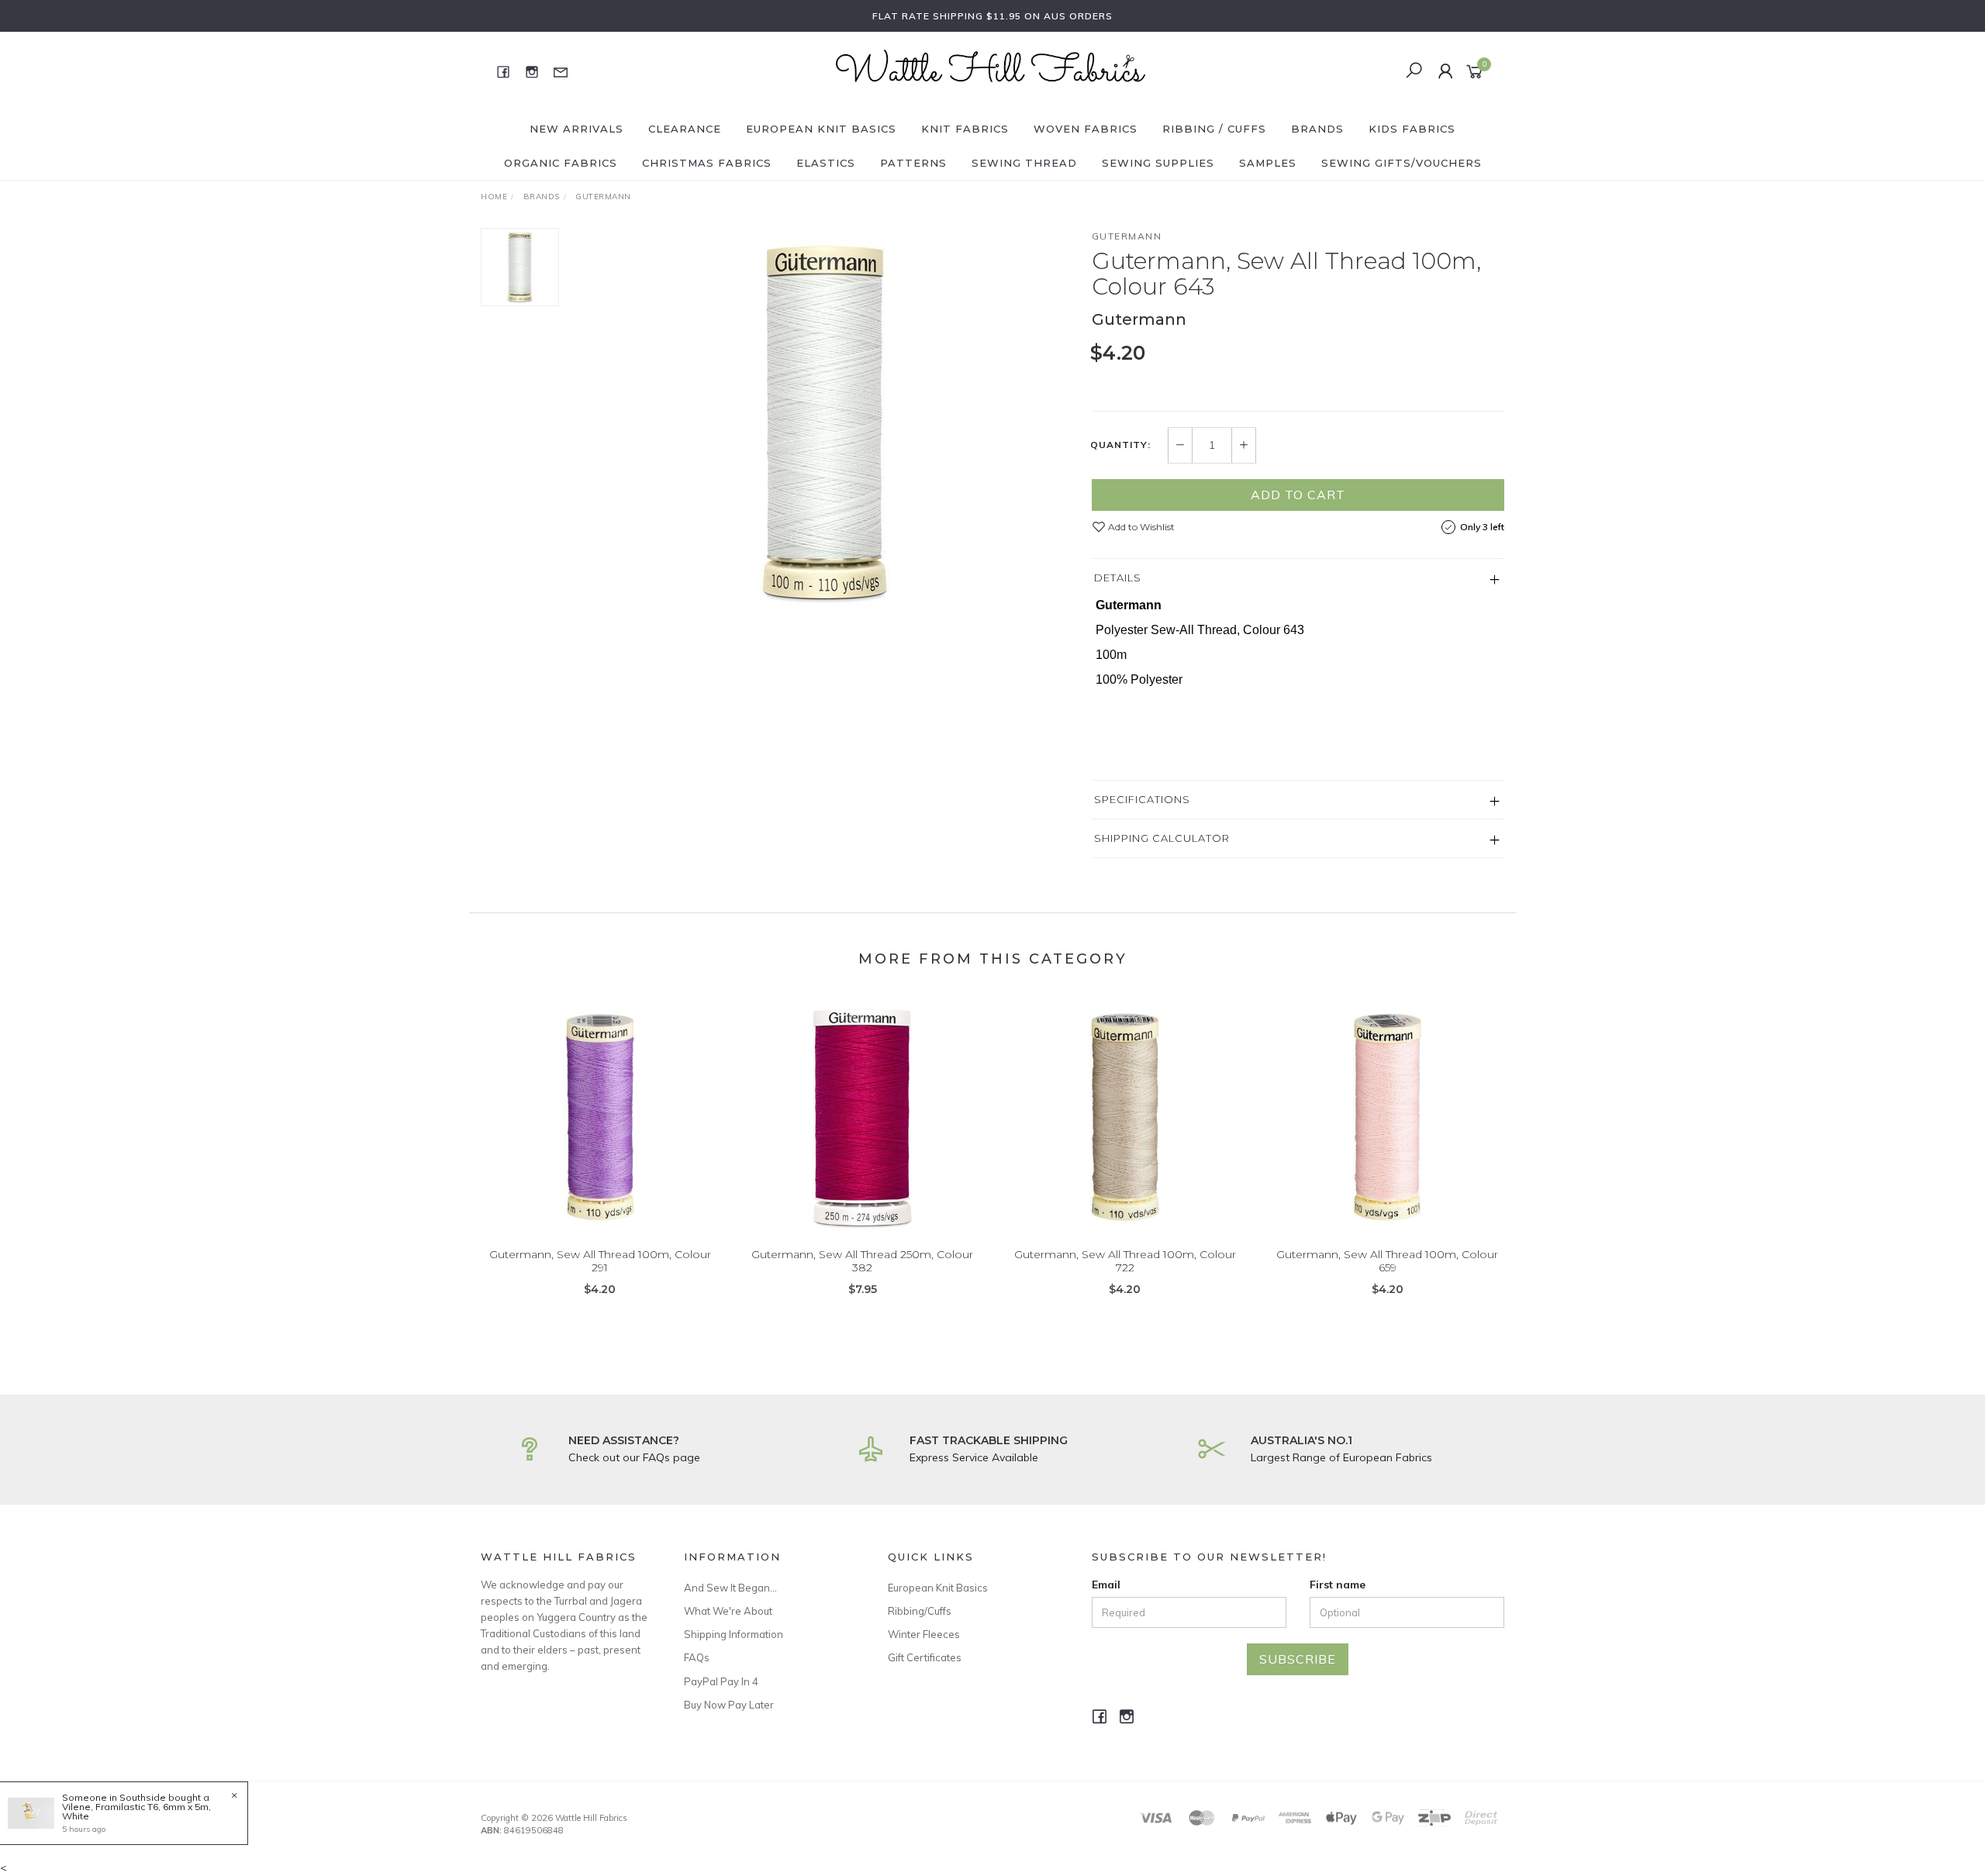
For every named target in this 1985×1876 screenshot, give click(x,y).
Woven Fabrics (1086, 129)
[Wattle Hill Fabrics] (991, 71)
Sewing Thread (1024, 163)
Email (1106, 1585)
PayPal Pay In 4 (721, 1681)
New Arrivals (577, 129)
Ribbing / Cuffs (1214, 129)
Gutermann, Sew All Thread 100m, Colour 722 (1125, 1261)
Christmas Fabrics (707, 163)
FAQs (697, 1657)
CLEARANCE (685, 129)
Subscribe (1298, 1659)
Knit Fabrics (965, 129)
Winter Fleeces (924, 1634)
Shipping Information (734, 1634)
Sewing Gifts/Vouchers (1402, 163)
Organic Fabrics (561, 163)
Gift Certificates (925, 1657)
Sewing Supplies (1158, 163)
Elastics (826, 163)
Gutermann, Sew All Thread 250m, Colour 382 (862, 1261)
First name (1338, 1585)
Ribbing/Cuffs (920, 1611)
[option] (825, 422)
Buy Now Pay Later (729, 1705)
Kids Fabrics (1412, 129)
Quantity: (1120, 445)
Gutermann (1127, 236)
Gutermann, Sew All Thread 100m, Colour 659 (1387, 1261)
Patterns (913, 163)
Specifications (1142, 799)
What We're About (728, 1611)
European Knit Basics (821, 129)
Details (1118, 578)
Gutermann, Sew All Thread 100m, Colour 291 (600, 1261)
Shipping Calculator (1162, 838)
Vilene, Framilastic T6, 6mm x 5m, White (136, 1811)
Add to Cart (1298, 495)
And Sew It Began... (730, 1588)
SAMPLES (1268, 163)
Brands (1317, 129)
